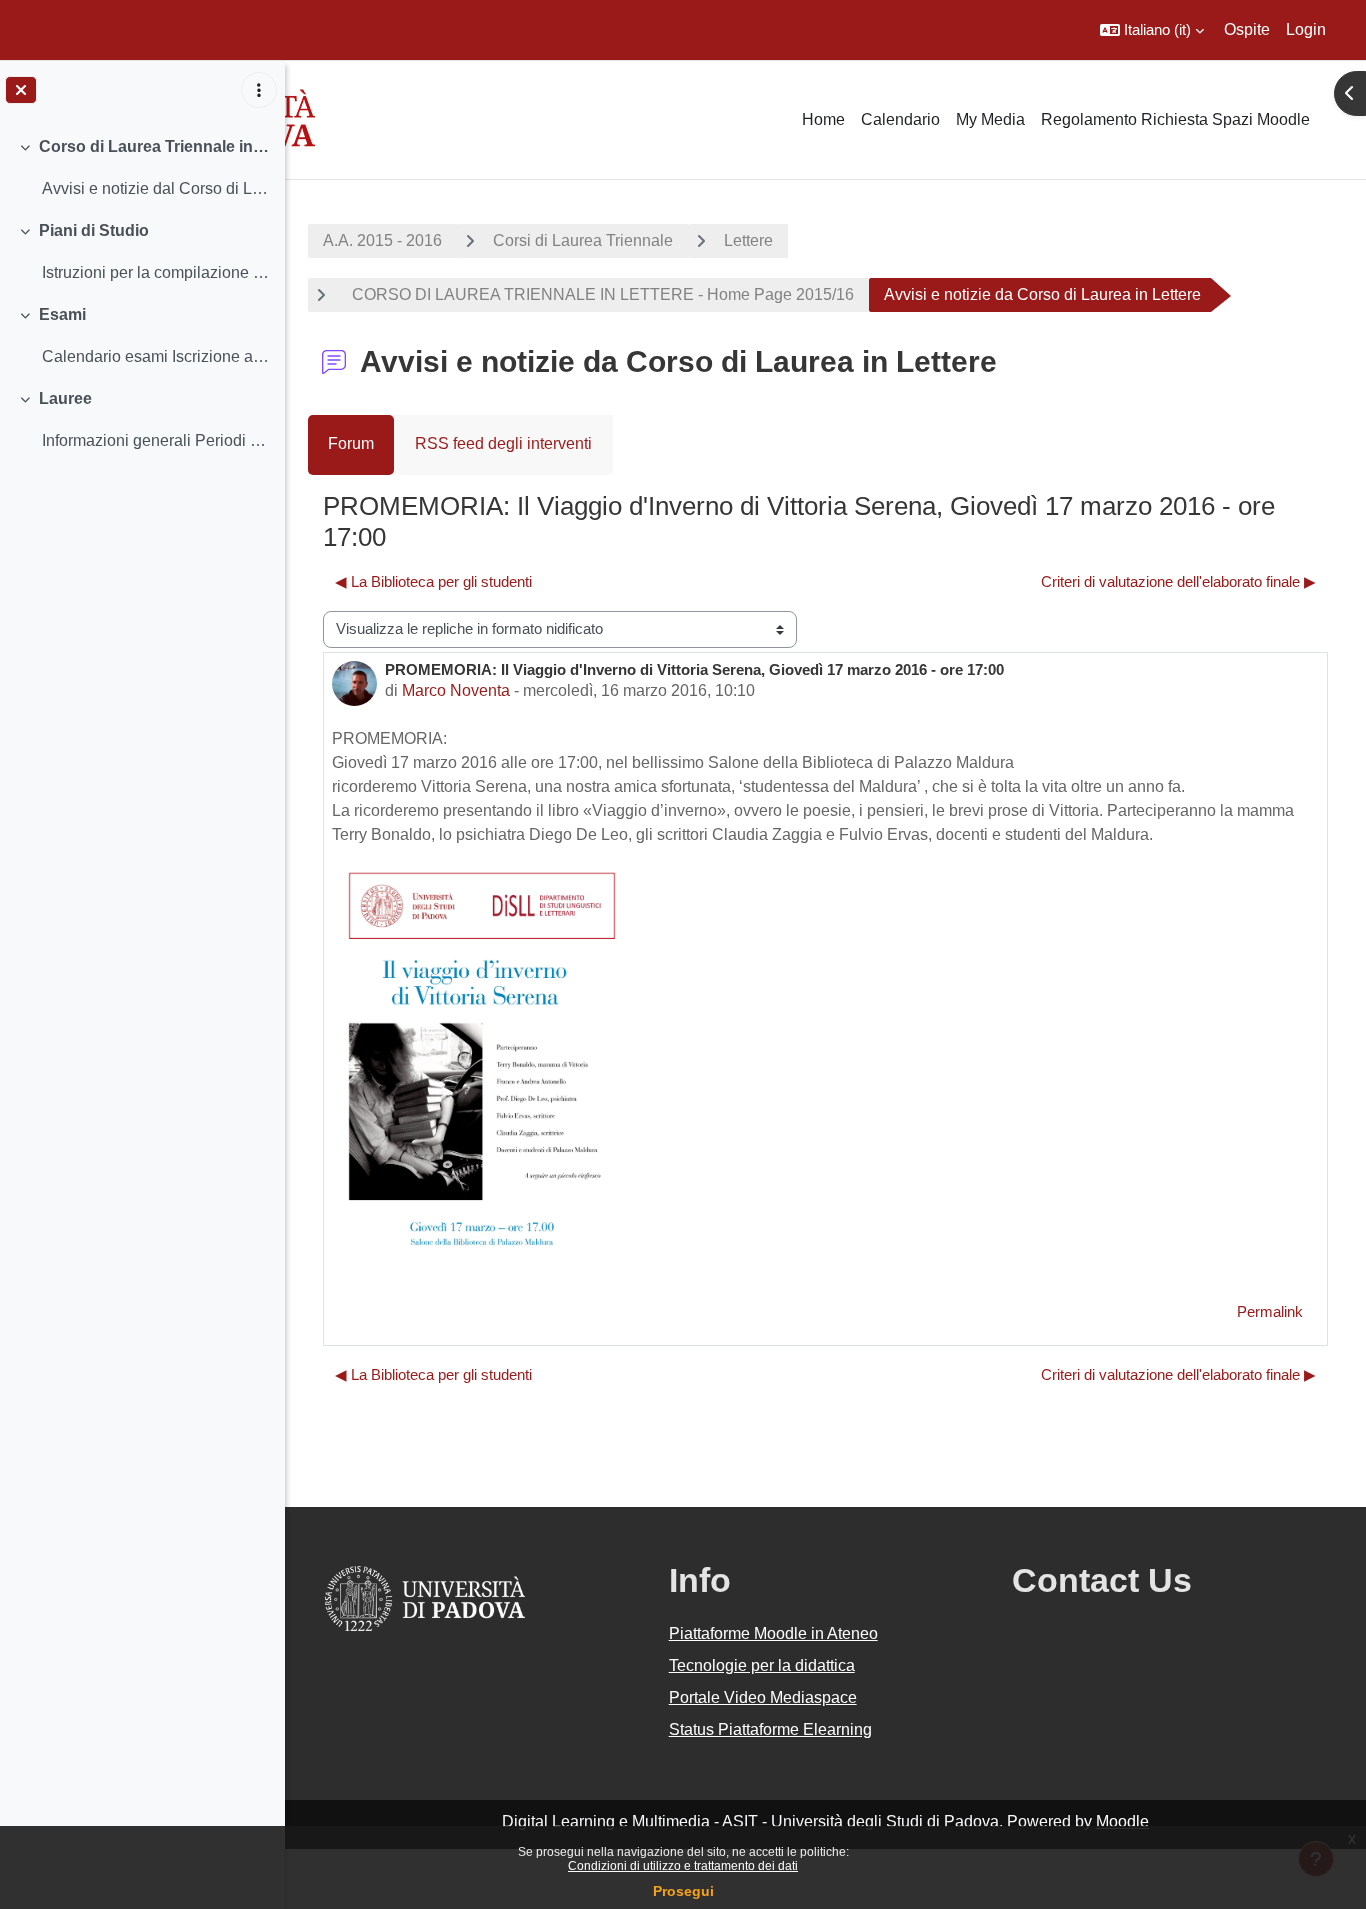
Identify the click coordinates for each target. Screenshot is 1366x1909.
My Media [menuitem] (990, 119)
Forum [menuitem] (351, 443)
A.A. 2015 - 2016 (382, 240)
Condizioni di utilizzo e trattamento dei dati (683, 1866)
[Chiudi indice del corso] (21, 90)
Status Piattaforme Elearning (770, 1729)
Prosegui (683, 1891)
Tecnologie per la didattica (762, 1665)
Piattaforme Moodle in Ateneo (773, 1633)
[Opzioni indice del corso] (259, 90)
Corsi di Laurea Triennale (583, 240)
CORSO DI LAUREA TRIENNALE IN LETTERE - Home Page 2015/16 (599, 294)
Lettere (748, 240)
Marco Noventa (456, 690)
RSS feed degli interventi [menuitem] (503, 443)
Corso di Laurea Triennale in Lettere (154, 146)
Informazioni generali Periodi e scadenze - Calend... (155, 440)
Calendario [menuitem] (900, 119)
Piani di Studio (94, 230)
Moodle (1122, 1821)
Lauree (65, 398)
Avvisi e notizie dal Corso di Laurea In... (155, 188)
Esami (62, 314)
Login (1306, 29)
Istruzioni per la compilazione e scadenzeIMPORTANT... (155, 272)
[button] (1152, 30)
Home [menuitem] (823, 119)
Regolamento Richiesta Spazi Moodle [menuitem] (1175, 119)
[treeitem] (142, 168)
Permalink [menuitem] (1270, 1311)
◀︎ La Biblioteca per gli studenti (433, 581)
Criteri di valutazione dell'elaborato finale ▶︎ (1178, 581)
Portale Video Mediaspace (763, 1697)
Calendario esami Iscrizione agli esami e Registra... (155, 356)
